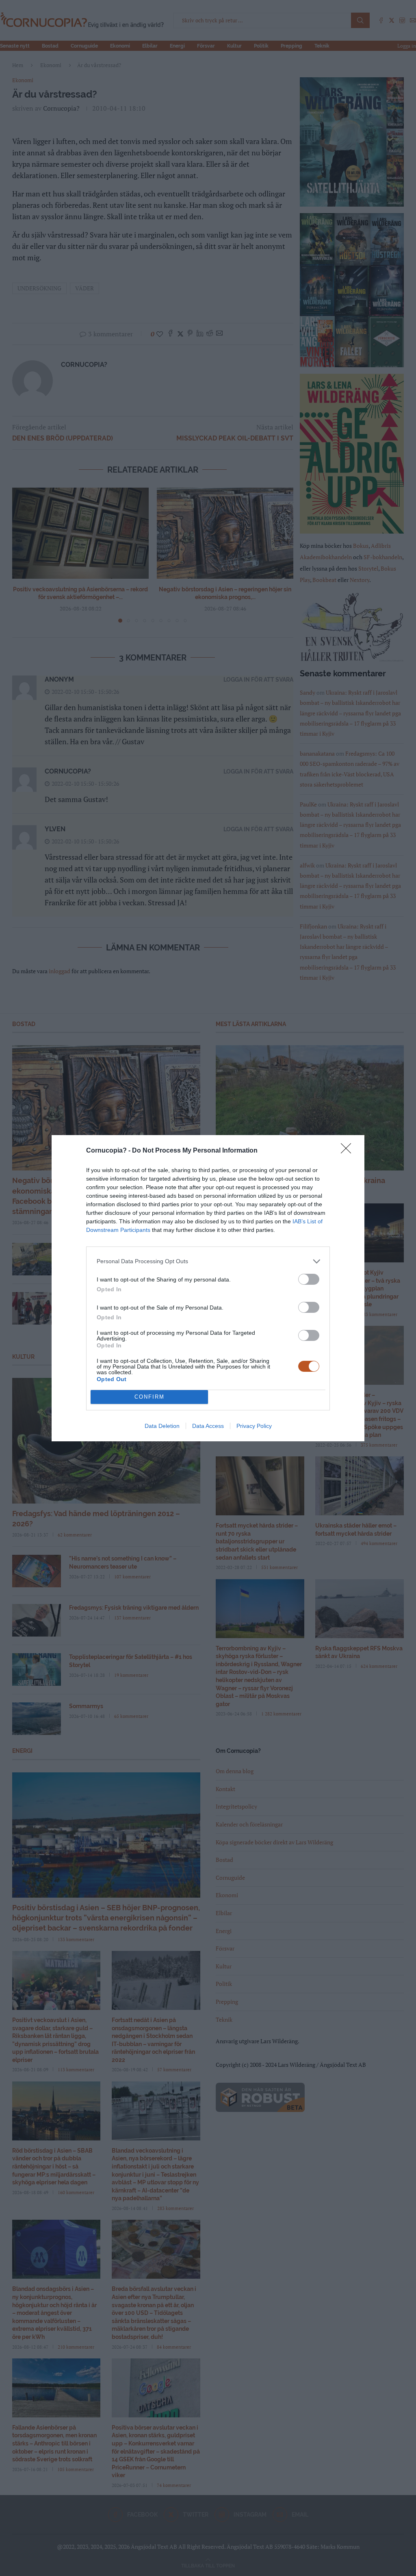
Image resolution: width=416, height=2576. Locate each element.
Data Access (208, 1426)
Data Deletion (162, 1426)
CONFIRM (149, 1397)
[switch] (309, 1279)
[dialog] (208, 1288)
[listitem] (208, 1261)
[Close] (349, 1151)
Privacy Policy (254, 1426)
